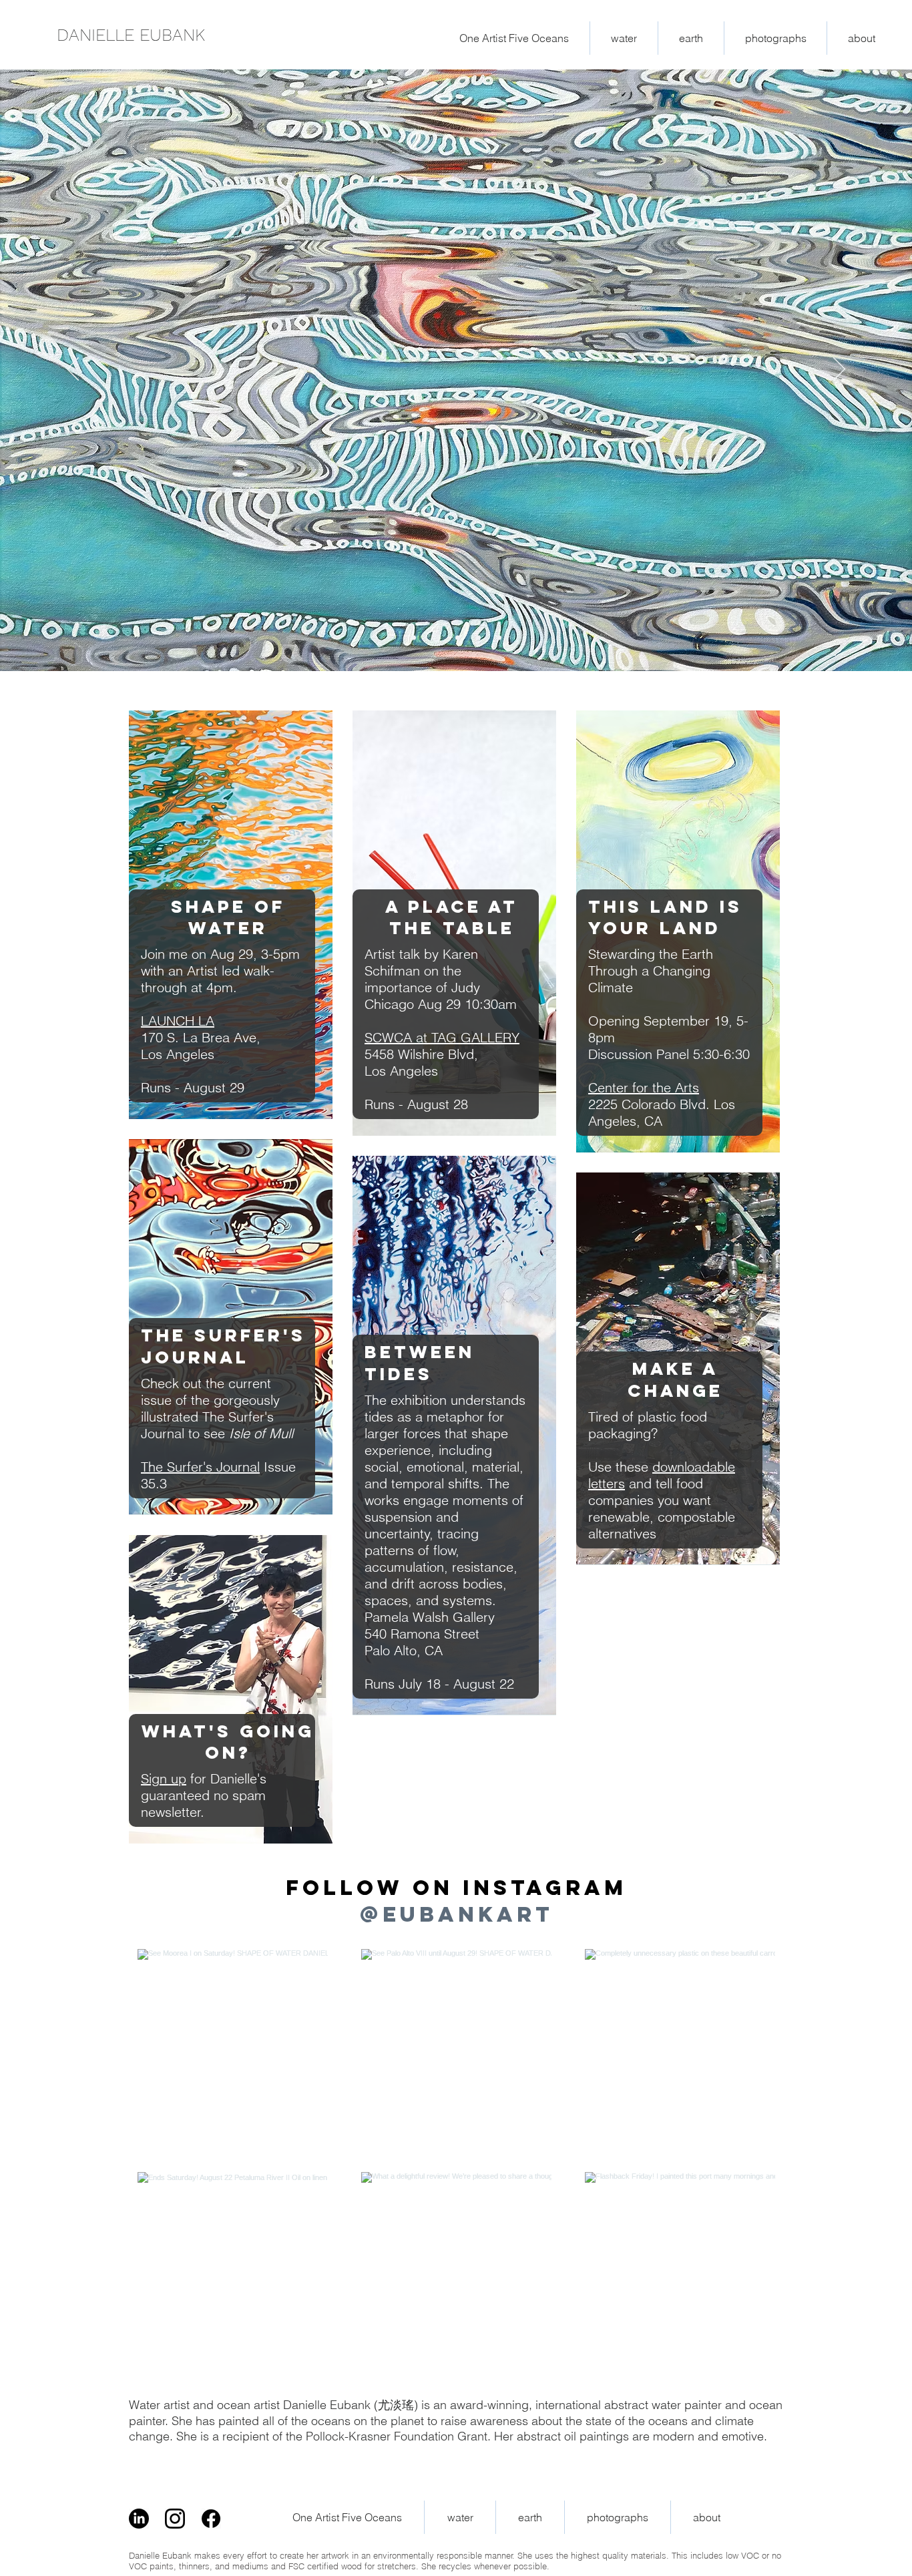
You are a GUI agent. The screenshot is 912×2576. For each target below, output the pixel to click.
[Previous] (73, 370)
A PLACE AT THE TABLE (452, 917)
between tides (420, 1362)
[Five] (434, 638)
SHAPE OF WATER (228, 917)
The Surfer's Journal (200, 1467)
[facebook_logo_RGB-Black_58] (211, 2519)
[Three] (414, 638)
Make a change (675, 1379)
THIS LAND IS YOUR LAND (665, 917)
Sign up (164, 1778)
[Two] (499, 638)
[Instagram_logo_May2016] (175, 2519)
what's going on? (228, 1742)
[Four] (456, 638)
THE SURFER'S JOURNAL (223, 1346)
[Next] (839, 370)
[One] (478, 638)
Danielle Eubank (160, 2555)
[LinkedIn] (139, 2519)
